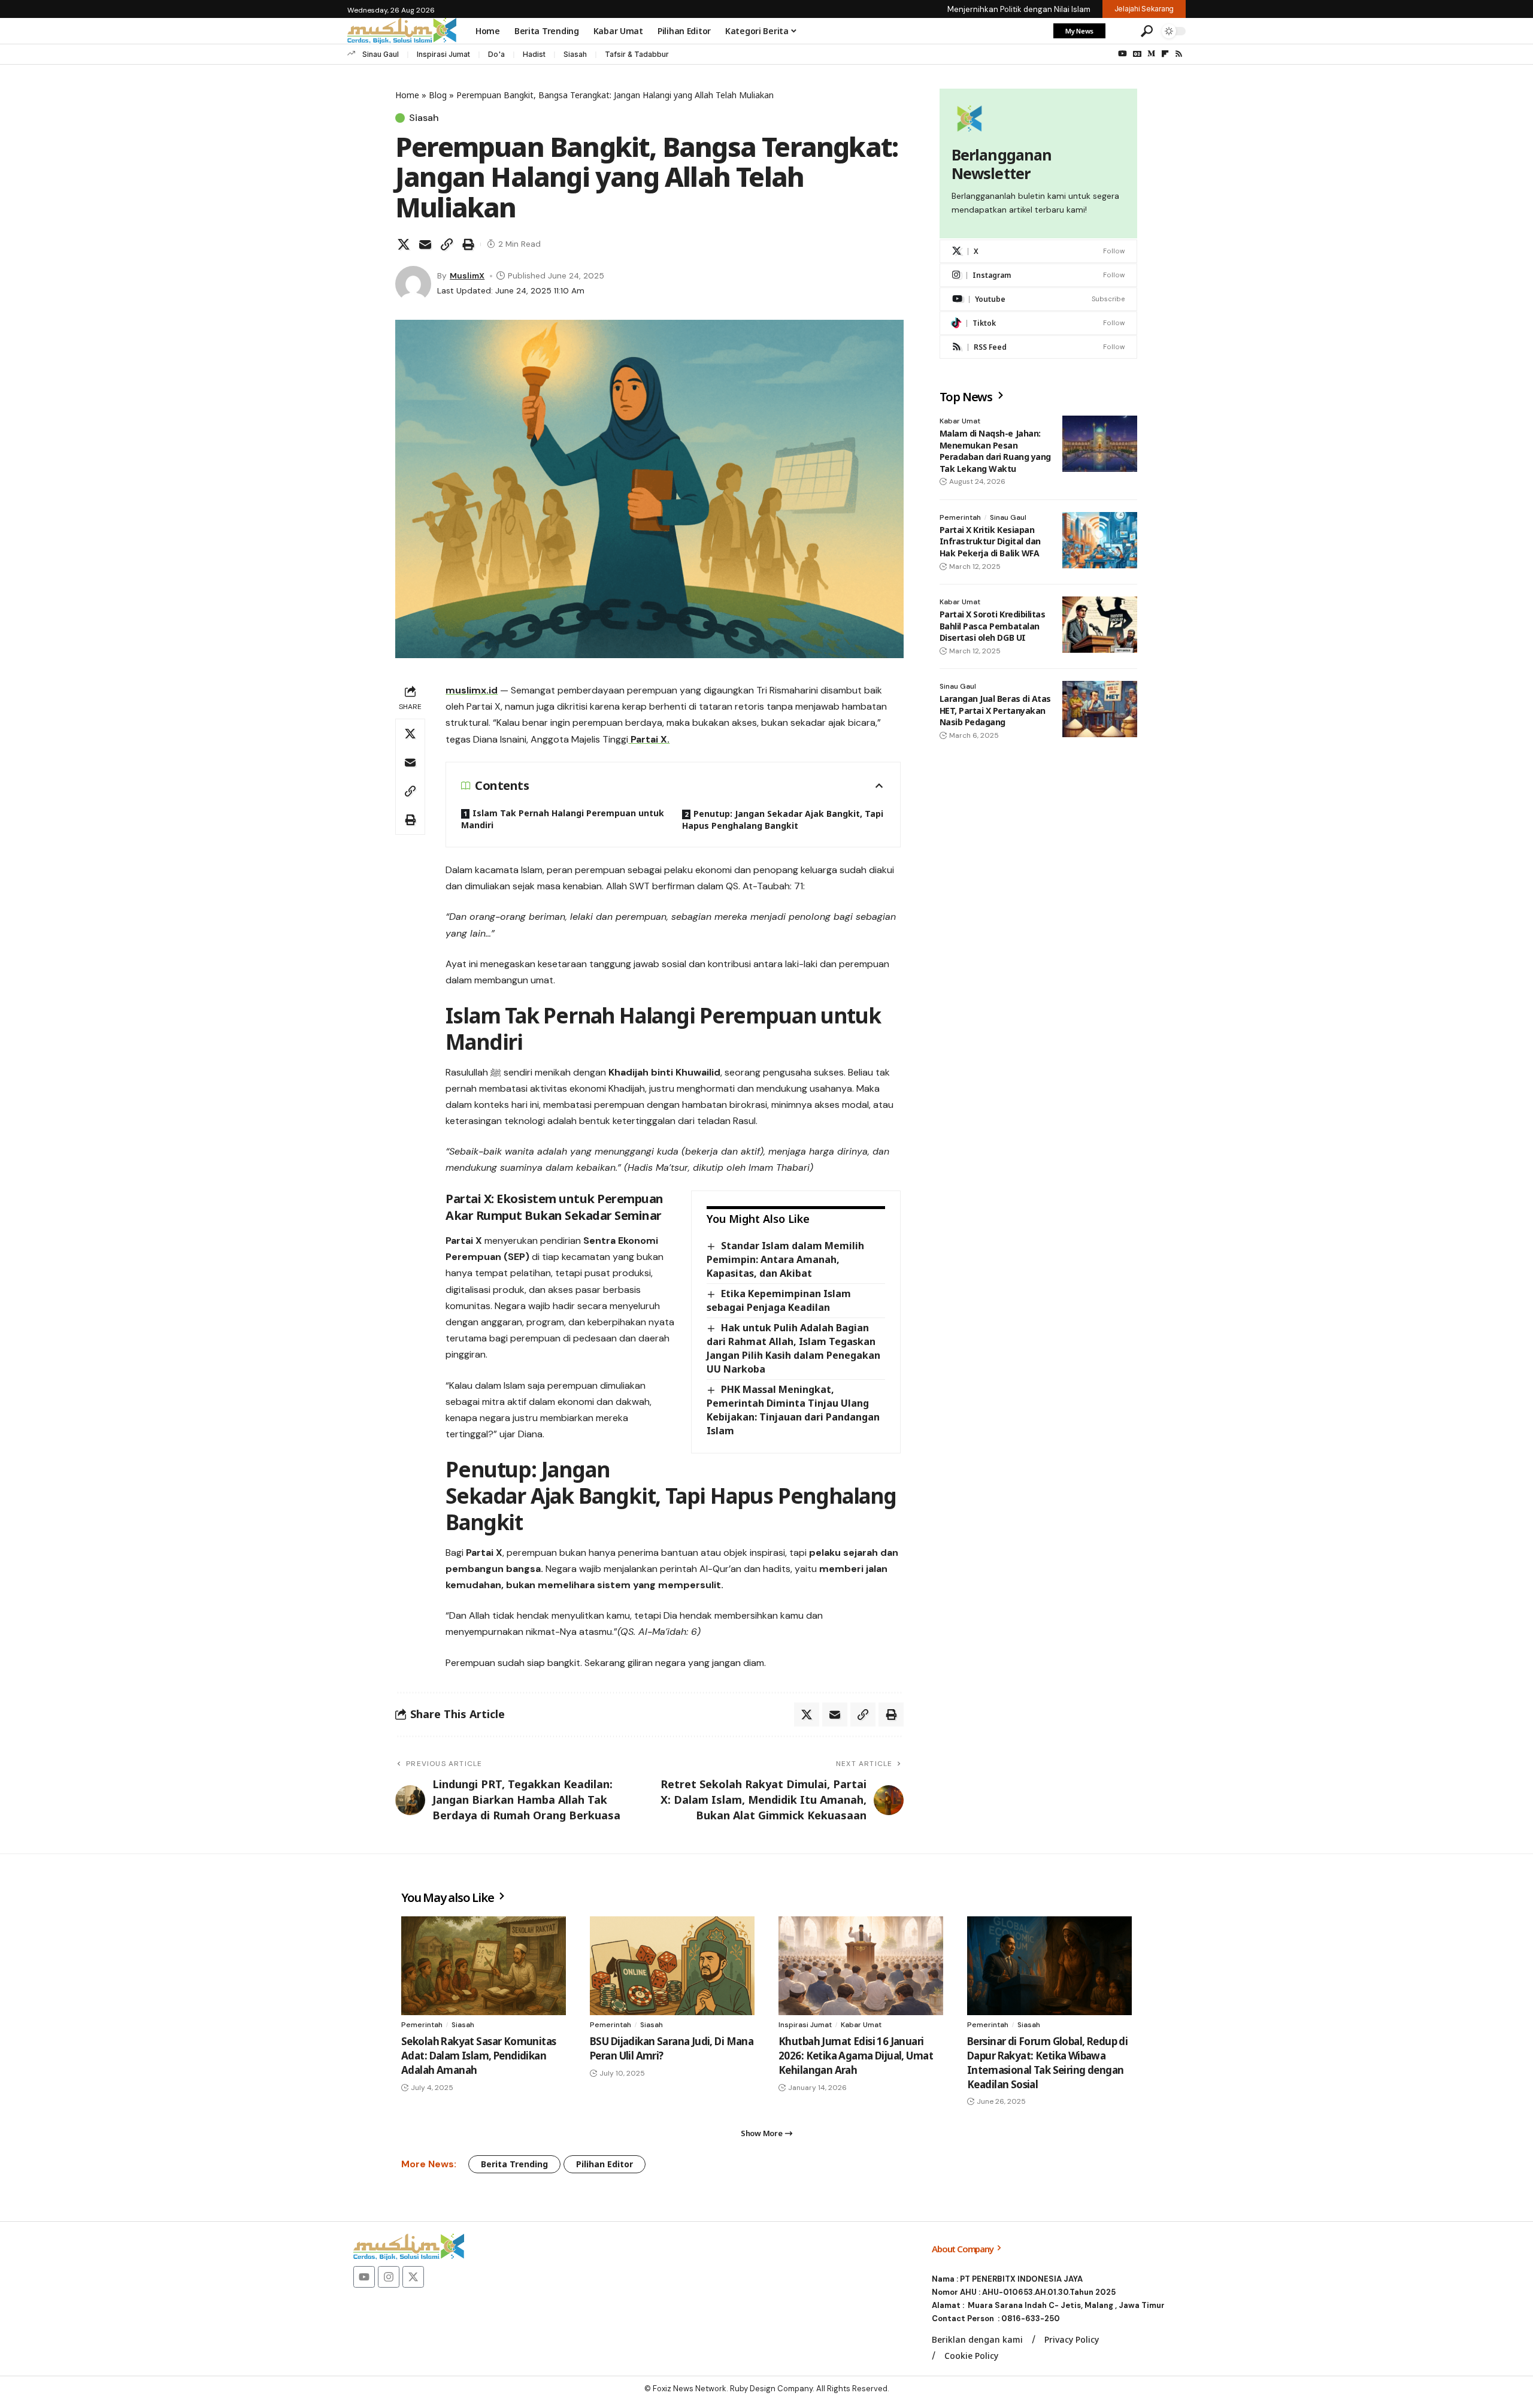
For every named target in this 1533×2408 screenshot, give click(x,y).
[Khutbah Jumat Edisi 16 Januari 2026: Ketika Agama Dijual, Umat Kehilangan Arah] (861, 1966)
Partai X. (649, 739)
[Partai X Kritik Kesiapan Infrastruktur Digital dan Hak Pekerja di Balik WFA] (1100, 540)
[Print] (468, 244)
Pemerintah (960, 517)
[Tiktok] (1038, 323)
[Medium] (1151, 54)
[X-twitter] (413, 2277)
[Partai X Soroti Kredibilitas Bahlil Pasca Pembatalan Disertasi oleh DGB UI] (1100, 625)
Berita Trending (514, 2164)
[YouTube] (1123, 54)
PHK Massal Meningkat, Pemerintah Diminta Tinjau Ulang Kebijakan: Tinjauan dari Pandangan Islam (793, 1410)
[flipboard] (1165, 54)
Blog (438, 95)
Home (407, 95)
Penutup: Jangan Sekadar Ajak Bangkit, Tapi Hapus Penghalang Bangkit (783, 820)
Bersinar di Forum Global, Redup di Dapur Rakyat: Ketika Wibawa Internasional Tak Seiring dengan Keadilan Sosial (1047, 2062)
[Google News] (1137, 54)
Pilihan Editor (605, 2164)
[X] (1038, 251)
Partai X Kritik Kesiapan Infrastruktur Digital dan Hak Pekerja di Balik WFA (990, 541)
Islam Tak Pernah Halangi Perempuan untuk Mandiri (563, 819)
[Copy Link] (447, 244)
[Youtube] (1038, 299)
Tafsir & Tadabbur (637, 54)
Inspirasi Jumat (443, 54)
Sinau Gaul (381, 54)
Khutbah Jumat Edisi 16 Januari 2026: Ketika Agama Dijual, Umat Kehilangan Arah (856, 2056)
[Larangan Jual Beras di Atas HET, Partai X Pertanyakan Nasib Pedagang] (1100, 709)
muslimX (467, 275)
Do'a (496, 54)
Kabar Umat (960, 421)
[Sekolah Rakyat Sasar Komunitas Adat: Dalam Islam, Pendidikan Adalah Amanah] (484, 1966)
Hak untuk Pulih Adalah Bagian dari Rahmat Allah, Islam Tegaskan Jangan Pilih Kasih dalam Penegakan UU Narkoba (793, 1348)
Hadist (534, 54)
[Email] (425, 244)
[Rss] (1179, 54)
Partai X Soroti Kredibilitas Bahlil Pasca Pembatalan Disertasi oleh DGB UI (993, 626)
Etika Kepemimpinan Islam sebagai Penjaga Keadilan (778, 1300)
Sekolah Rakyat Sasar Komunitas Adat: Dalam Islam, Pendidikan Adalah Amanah (479, 2056)
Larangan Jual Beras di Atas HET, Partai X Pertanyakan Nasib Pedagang (995, 710)
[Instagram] (1038, 275)
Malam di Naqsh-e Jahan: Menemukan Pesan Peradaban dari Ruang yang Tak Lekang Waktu (995, 451)
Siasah (575, 54)
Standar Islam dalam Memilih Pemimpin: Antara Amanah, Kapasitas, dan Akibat (785, 1259)
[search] (1147, 31)
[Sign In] (1122, 31)
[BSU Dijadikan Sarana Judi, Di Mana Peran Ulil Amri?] (672, 1966)
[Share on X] (404, 244)
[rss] (1038, 347)
